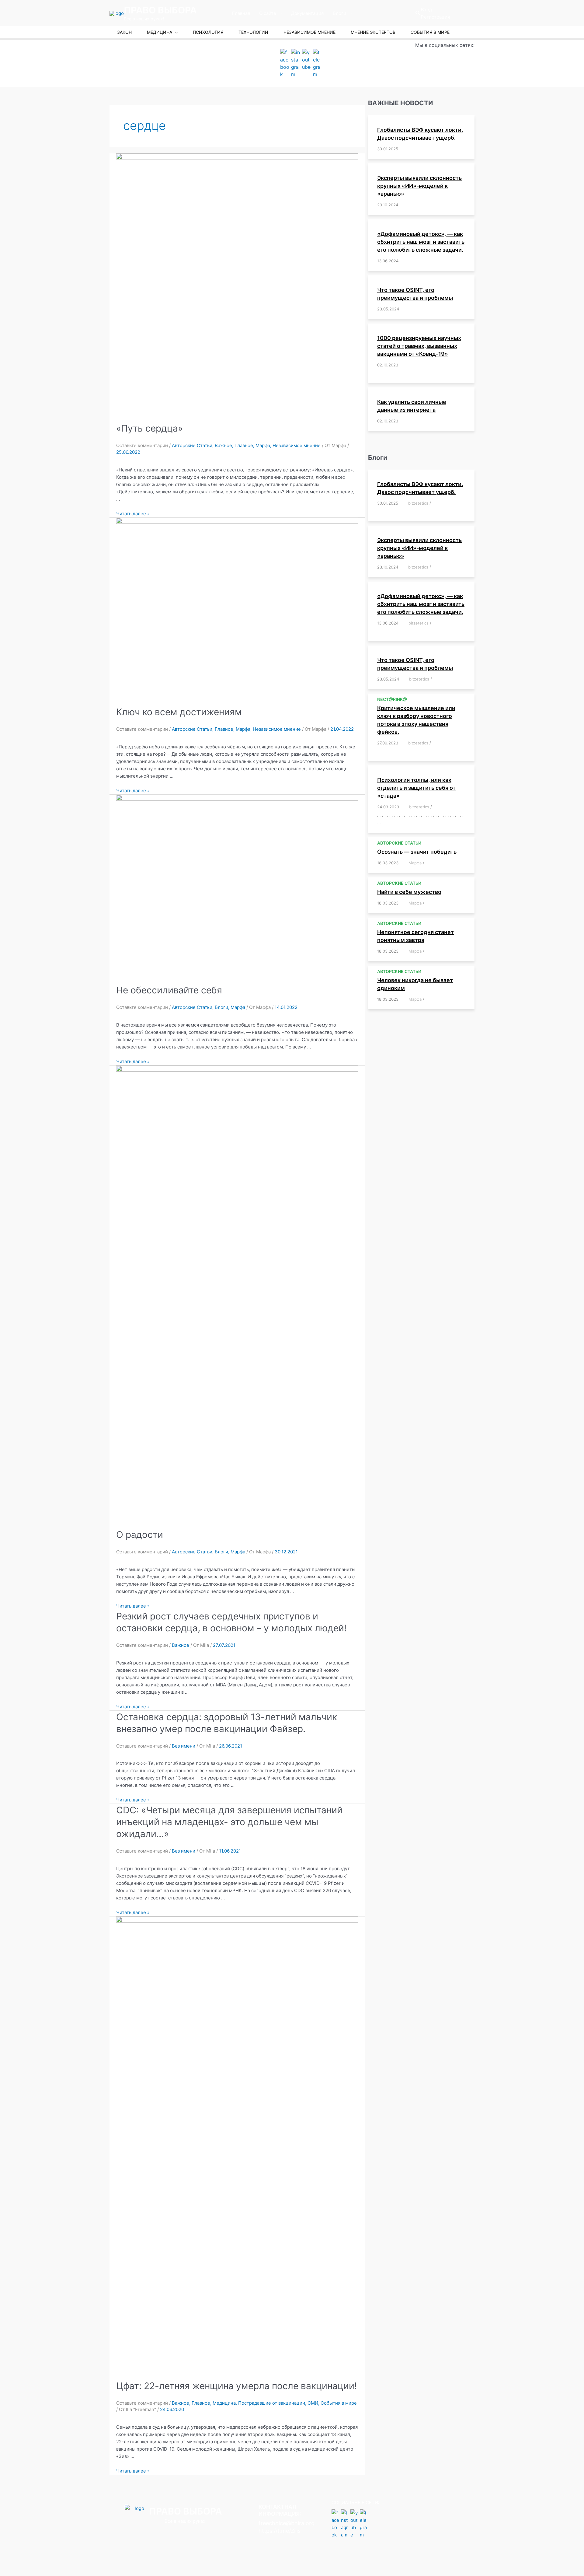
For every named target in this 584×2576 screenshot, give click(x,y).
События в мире (339, 2403)
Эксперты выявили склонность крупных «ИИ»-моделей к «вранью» (419, 186)
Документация (307, 13)
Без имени (184, 1746)
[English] (453, 13)
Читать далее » (133, 514)
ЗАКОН (124, 32)
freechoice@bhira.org (287, 2523)
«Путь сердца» (149, 428)
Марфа (263, 445)
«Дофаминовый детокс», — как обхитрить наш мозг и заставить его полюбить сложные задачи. (421, 242)
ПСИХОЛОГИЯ (208, 32)
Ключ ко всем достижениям (179, 712)
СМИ (313, 2403)
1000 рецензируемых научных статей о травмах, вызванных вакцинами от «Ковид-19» (419, 346)
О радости (140, 1535)
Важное (223, 445)
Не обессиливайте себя (169, 990)
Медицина (224, 2403)
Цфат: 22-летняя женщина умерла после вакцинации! (236, 2386)
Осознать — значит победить (417, 852)
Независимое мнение (297, 445)
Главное (244, 445)
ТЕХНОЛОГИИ (253, 32)
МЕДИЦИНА (160, 32)
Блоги (339, 13)
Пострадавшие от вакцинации (272, 2403)
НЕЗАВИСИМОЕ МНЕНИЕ (309, 32)
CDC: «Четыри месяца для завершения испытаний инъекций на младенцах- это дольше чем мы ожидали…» (229, 1822)
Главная (241, 13)
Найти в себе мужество (409, 892)
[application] (279, 13)
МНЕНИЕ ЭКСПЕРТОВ (373, 32)
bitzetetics (418, 503)
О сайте (268, 13)
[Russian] (469, 13)
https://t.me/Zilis (280, 2531)
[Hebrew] (461, 13)
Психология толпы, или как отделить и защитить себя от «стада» (416, 788)
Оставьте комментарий (142, 445)
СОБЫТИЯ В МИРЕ (430, 32)
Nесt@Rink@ (392, 699)
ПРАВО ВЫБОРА (160, 10)
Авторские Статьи (192, 445)
